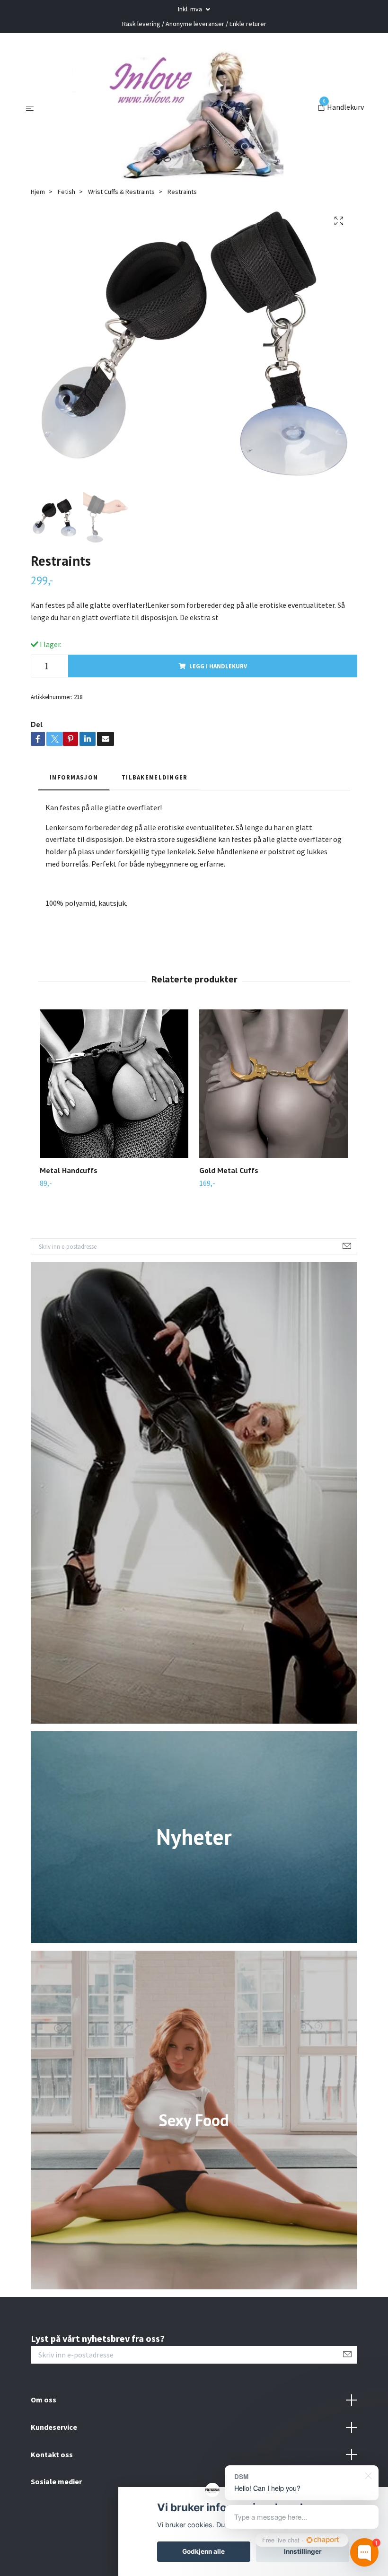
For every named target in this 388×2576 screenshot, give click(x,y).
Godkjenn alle (203, 2551)
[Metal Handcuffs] (114, 1084)
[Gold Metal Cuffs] (273, 1084)
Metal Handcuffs (69, 1170)
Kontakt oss (52, 2454)
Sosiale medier (56, 2481)
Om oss (44, 2400)
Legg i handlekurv (218, 666)
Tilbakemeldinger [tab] (154, 777)
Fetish (66, 192)
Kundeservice (54, 2427)
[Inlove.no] (178, 108)
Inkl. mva (191, 9)
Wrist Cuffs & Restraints (121, 192)
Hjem (38, 192)
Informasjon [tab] (74, 777)
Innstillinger (303, 2551)
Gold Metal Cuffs (229, 1170)
